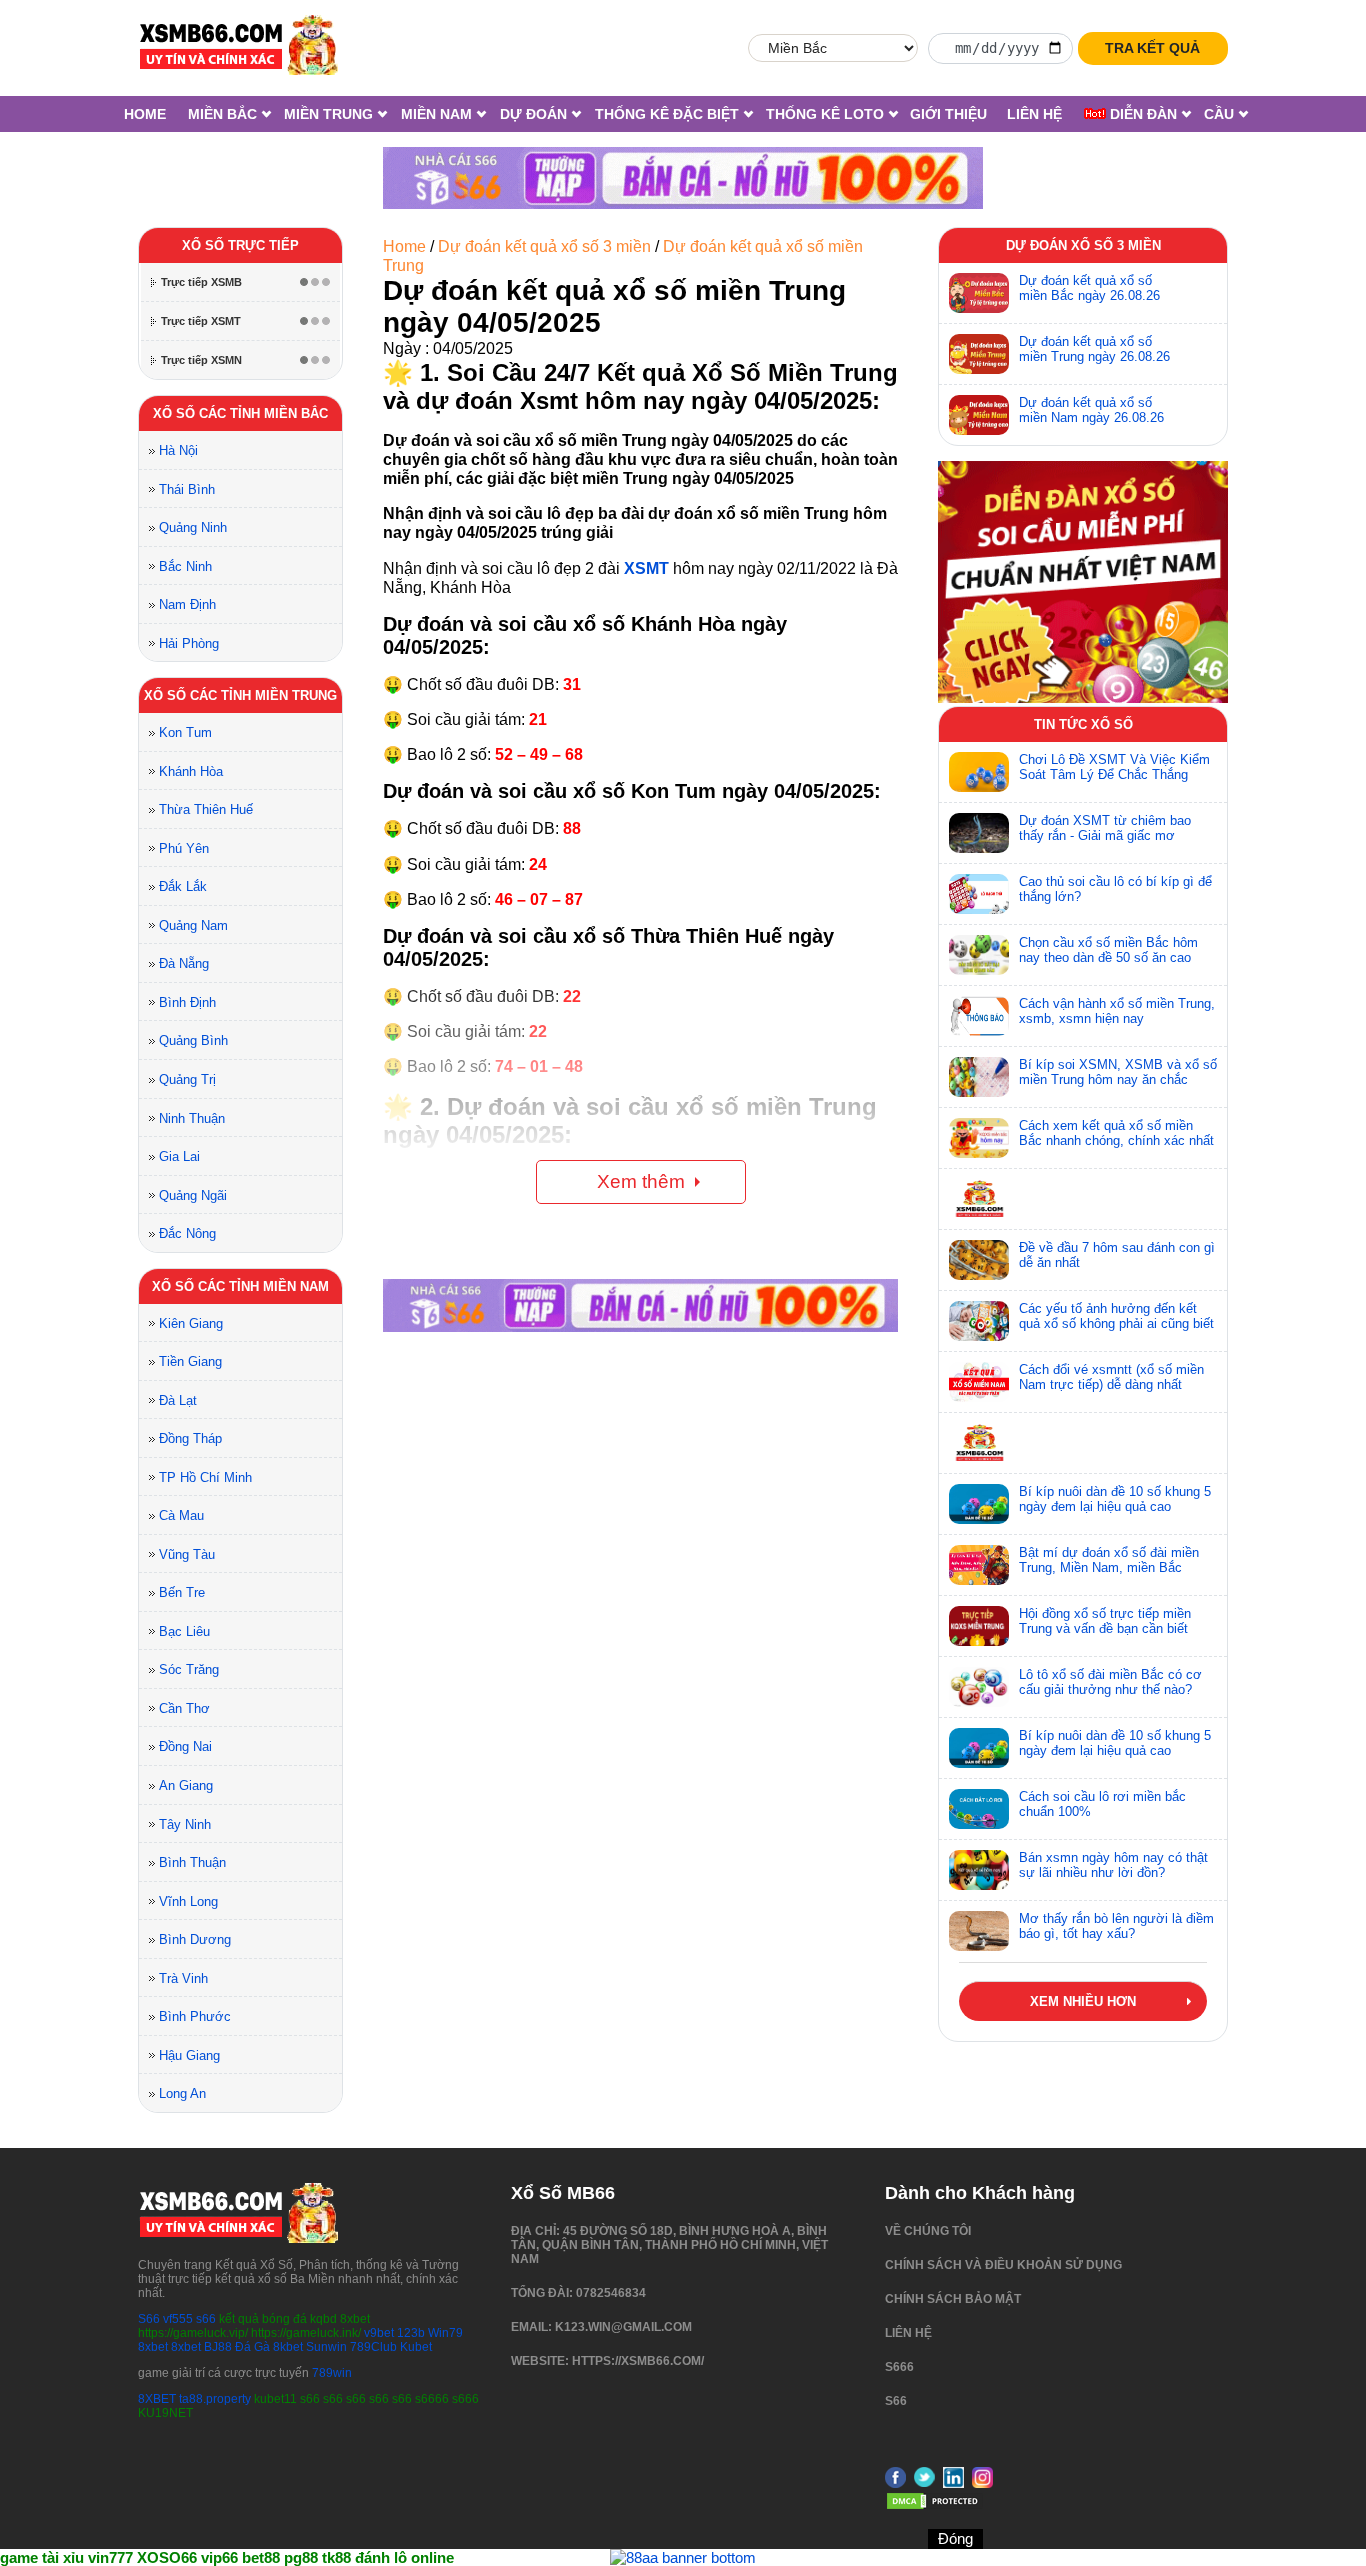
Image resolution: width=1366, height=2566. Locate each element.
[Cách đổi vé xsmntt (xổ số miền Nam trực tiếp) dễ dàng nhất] (979, 1382)
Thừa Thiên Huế (206, 809)
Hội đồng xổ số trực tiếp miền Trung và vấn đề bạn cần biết (1105, 1621)
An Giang (186, 1785)
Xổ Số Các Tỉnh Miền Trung (240, 695)
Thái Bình (187, 489)
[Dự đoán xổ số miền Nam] (979, 415)
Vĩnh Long (188, 1901)
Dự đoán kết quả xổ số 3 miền (544, 246)
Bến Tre (182, 1592)
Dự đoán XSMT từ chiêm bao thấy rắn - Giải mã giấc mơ (1105, 828)
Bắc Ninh (185, 566)
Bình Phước (195, 2016)
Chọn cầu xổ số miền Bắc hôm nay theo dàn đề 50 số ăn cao (1108, 950)
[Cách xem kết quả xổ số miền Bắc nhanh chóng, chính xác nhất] (979, 1138)
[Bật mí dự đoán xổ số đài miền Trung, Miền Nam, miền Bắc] (979, 1565)
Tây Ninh (185, 1824)
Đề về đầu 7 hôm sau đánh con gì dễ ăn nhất (1117, 1255)
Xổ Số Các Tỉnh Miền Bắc (240, 413)
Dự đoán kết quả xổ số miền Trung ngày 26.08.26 (1094, 349)
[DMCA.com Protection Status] (935, 2507)
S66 (149, 2319)
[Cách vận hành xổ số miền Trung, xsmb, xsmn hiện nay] (979, 1016)
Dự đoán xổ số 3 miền (1083, 245)
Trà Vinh (183, 1978)
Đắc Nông (187, 1233)
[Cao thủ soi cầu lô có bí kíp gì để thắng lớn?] (979, 894)
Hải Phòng (189, 643)
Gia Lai (179, 1156)
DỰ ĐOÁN (533, 114)
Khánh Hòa (191, 771)
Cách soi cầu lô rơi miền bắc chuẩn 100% (1102, 1804)
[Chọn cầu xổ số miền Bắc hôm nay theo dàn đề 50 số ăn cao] (979, 955)
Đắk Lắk (183, 886)
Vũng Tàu (187, 1554)
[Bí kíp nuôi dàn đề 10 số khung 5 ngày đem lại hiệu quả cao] (979, 1504)
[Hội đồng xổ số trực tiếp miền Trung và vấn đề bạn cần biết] (979, 1626)
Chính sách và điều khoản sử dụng (1003, 2265)
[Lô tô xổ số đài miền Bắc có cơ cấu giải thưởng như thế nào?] (979, 1687)
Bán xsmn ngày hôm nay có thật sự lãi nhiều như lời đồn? (1113, 1865)
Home (145, 114)
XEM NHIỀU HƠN (1083, 2001)
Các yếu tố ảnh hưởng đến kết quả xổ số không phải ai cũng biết (1116, 1316)
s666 (899, 2367)
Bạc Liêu (184, 1631)
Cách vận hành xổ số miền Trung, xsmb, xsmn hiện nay (1117, 1011)
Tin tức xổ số (1083, 724)
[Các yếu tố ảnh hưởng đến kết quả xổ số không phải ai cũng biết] (979, 1321)
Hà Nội (178, 450)
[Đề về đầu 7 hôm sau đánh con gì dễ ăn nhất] (979, 1260)
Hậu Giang (189, 2055)
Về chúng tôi (928, 2231)
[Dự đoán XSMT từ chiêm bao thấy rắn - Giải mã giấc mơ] (979, 833)
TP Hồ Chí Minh (205, 1477)
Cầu (1219, 114)
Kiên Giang (191, 1323)
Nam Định (187, 604)
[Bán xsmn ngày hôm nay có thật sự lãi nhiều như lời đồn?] (979, 1870)
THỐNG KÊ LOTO (825, 114)
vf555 (178, 2319)
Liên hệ (1034, 114)
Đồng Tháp (190, 1438)
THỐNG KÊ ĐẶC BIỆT (667, 114)
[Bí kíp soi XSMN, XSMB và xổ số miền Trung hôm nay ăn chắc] (979, 1077)
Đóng (955, 2538)
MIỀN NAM (436, 114)
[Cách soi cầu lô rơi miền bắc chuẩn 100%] (979, 1809)
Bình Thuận (192, 1862)
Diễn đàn (1141, 114)
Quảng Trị (187, 1079)
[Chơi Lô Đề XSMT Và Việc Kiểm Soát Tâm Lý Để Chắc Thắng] (979, 772)
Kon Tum (185, 732)
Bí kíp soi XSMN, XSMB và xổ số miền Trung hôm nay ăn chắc (1118, 1072)
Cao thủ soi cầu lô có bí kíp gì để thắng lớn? (1115, 889)
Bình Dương (195, 1939)
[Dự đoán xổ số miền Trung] (979, 354)
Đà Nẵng (184, 963)
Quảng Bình (193, 1040)
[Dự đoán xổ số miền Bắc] (979, 293)
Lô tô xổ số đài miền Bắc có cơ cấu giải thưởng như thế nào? (1110, 1682)
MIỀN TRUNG (328, 114)
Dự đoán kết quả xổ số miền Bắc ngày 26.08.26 (1089, 288)
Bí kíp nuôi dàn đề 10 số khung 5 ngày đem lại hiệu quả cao (1115, 1499)
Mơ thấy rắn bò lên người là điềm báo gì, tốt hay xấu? (1116, 1926)
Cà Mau (181, 1515)
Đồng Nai (185, 1746)
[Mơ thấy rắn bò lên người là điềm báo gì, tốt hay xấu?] (979, 1931)
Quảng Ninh (193, 527)
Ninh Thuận (192, 1118)
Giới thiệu (948, 114)
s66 (207, 2319)
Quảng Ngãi (193, 1195)
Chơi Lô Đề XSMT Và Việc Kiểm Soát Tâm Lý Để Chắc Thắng (1114, 767)
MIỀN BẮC (222, 114)
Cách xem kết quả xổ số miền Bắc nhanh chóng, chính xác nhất (1116, 1133)
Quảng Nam (193, 925)
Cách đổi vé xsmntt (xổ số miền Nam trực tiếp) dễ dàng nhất (1111, 1377)
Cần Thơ (184, 1708)
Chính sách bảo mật (953, 2299)
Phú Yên (184, 848)
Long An (182, 2093)
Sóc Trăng (189, 1669)
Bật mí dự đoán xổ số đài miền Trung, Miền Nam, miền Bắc (1109, 1560)
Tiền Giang (190, 1361)
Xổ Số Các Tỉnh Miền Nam (240, 1286)
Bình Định (187, 1002)
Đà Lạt (178, 1400)
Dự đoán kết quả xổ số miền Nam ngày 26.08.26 (1091, 410)
